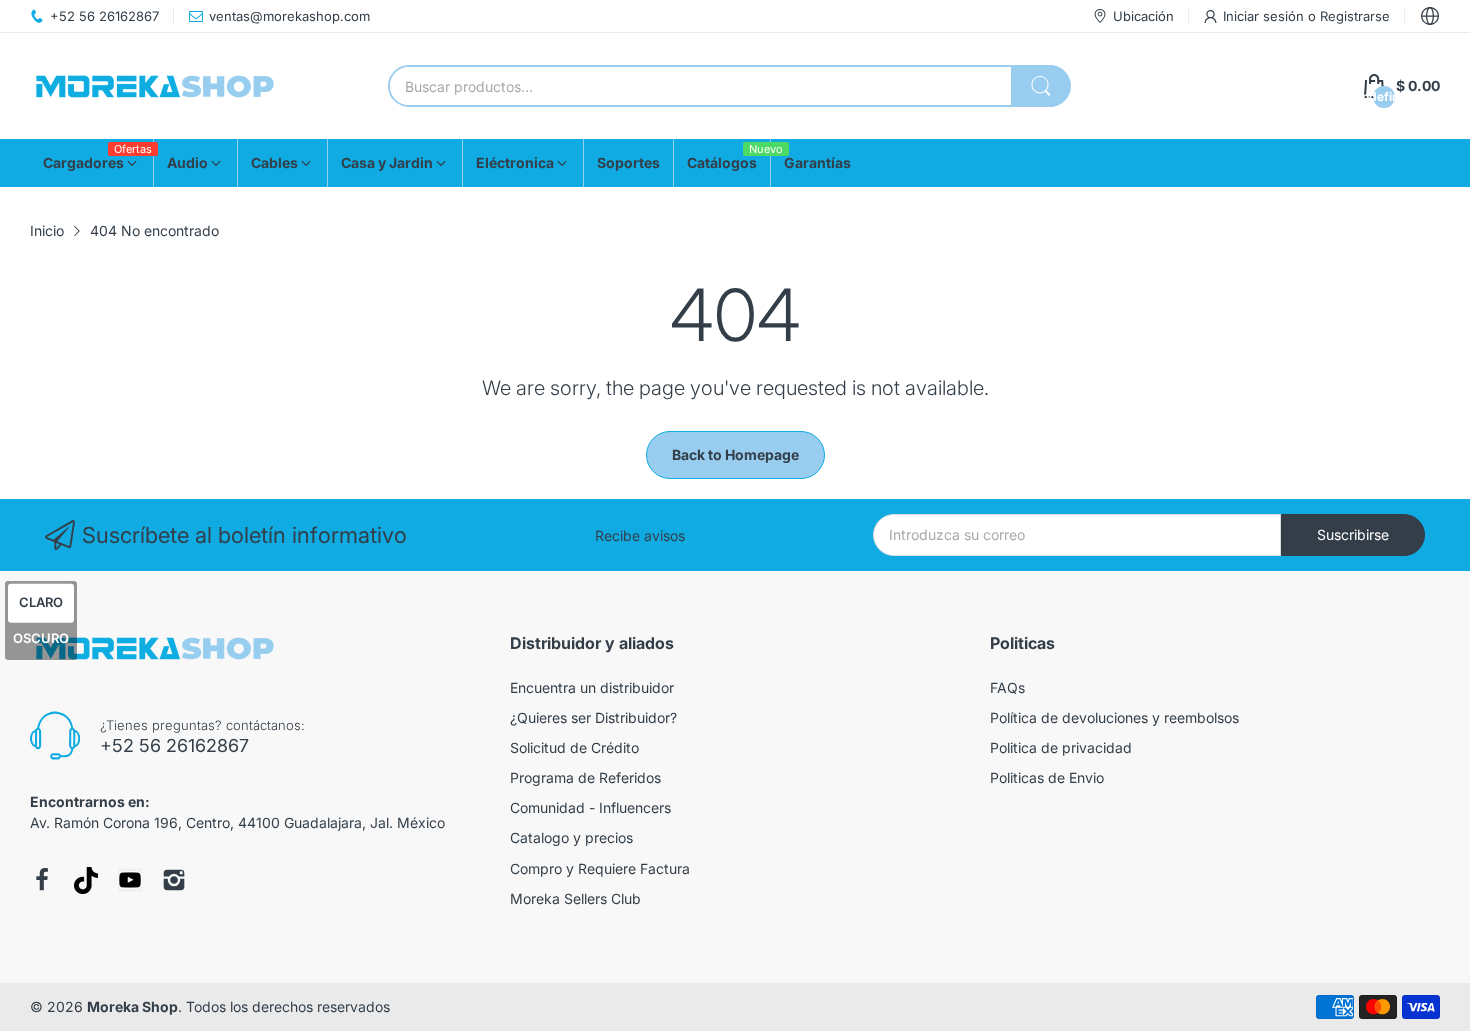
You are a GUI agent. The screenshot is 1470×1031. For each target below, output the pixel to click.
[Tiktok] (86, 880)
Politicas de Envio (1047, 777)
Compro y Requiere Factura (600, 868)
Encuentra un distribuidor (592, 687)
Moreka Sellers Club (575, 898)
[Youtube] (130, 880)
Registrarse (1355, 16)
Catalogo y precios (571, 837)
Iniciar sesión (1265, 16)
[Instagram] (174, 880)
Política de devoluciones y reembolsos (1114, 717)
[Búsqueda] (1041, 86)
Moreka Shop (132, 1006)
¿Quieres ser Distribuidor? (593, 717)
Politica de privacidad (1061, 747)
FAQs (1007, 687)
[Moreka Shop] (155, 86)
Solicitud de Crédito (574, 747)
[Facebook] (42, 880)
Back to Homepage (735, 454)
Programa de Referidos (585, 777)
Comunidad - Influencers (590, 807)
